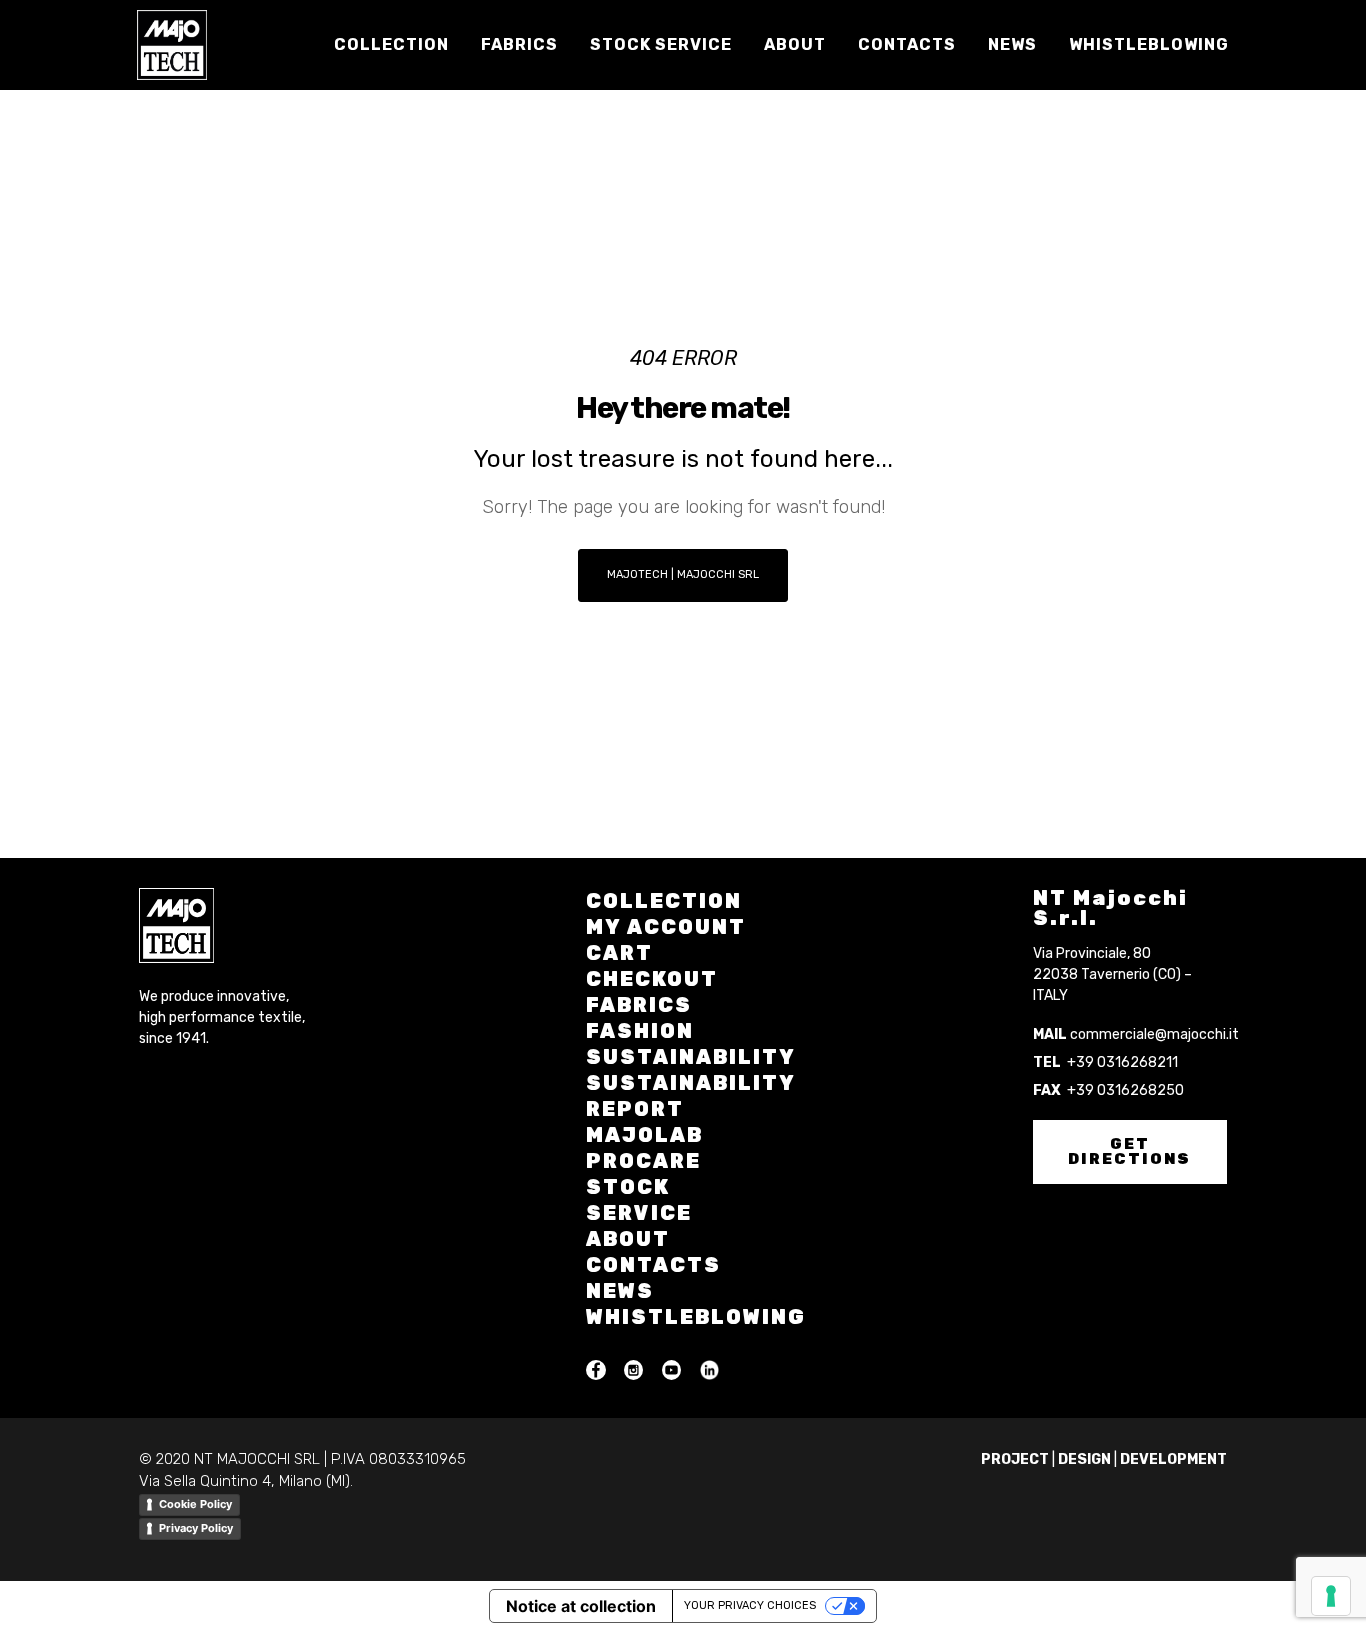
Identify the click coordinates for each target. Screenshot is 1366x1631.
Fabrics (639, 1005)
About (628, 1239)
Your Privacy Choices (750, 1605)
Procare (643, 1161)
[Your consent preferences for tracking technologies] (1331, 1596)
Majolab (644, 1135)
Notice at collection (581, 1606)
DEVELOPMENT (1173, 1459)
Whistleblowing (696, 1317)
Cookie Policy (195, 1504)
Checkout (652, 979)
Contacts (653, 1265)
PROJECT (1015, 1459)
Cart (619, 953)
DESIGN (1084, 1459)
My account (666, 927)
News (620, 1291)
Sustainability (691, 1057)
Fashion (640, 1031)
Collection (664, 901)
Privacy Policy (196, 1528)
